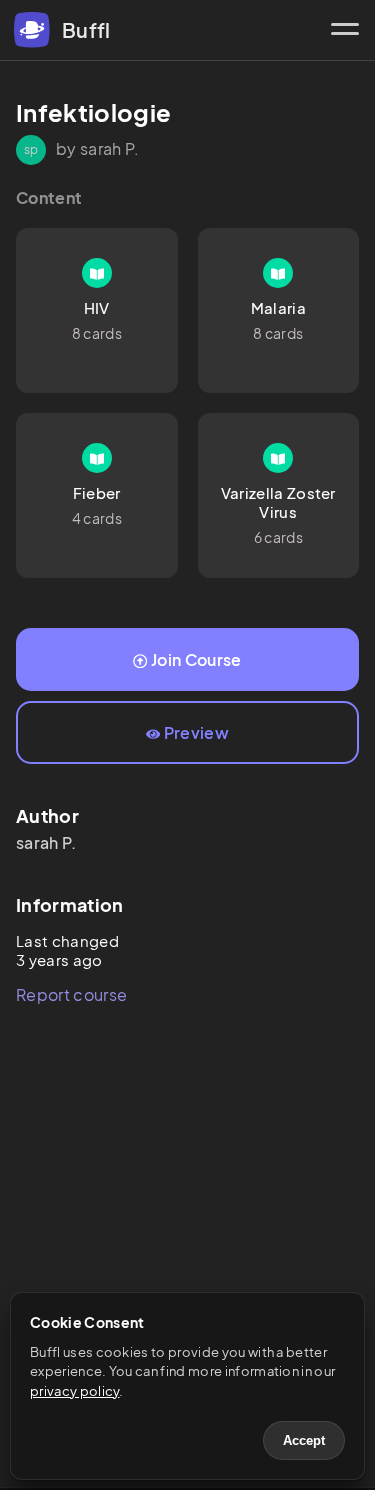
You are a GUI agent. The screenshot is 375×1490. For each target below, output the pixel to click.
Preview (196, 732)
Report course (71, 994)
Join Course (196, 659)
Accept (304, 1440)
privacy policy (74, 1391)
